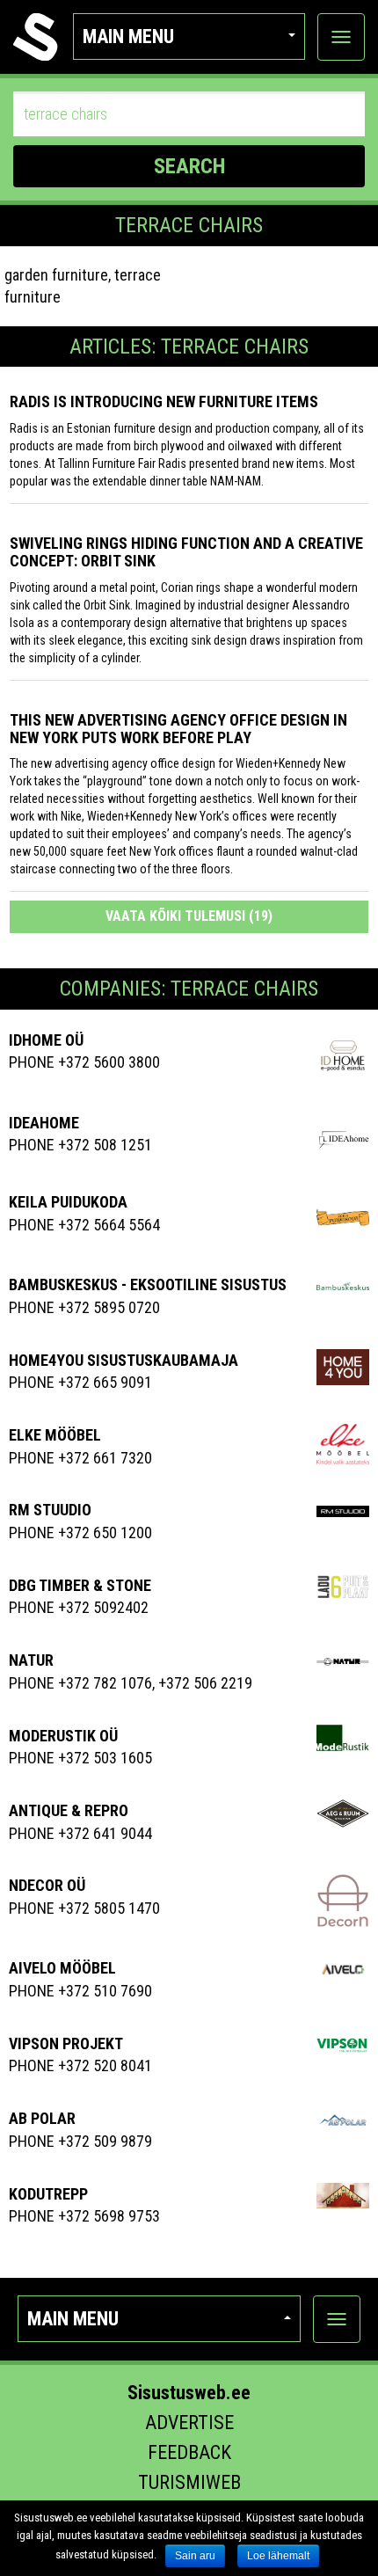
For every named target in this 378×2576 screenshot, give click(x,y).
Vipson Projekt (66, 2043)
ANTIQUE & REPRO (69, 1810)
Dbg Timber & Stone (80, 1585)
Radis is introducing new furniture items (164, 401)
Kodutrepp (48, 2194)
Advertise (189, 2423)
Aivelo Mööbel (62, 1968)
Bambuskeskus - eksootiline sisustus (148, 1284)
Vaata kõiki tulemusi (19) (189, 916)
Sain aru (195, 2556)
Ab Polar (42, 2118)
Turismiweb (189, 2482)
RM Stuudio (50, 1510)
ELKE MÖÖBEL (55, 1435)
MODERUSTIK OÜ (63, 1736)
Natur (31, 1660)
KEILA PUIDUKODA (68, 1202)
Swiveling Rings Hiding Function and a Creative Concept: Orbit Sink (186, 552)
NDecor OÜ (47, 1885)
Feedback (189, 2452)
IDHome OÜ (46, 1040)
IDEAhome (44, 1123)
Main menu (128, 36)
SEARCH (189, 166)
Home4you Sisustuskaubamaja (124, 1360)
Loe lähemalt (278, 2556)
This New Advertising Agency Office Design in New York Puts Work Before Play (178, 729)
